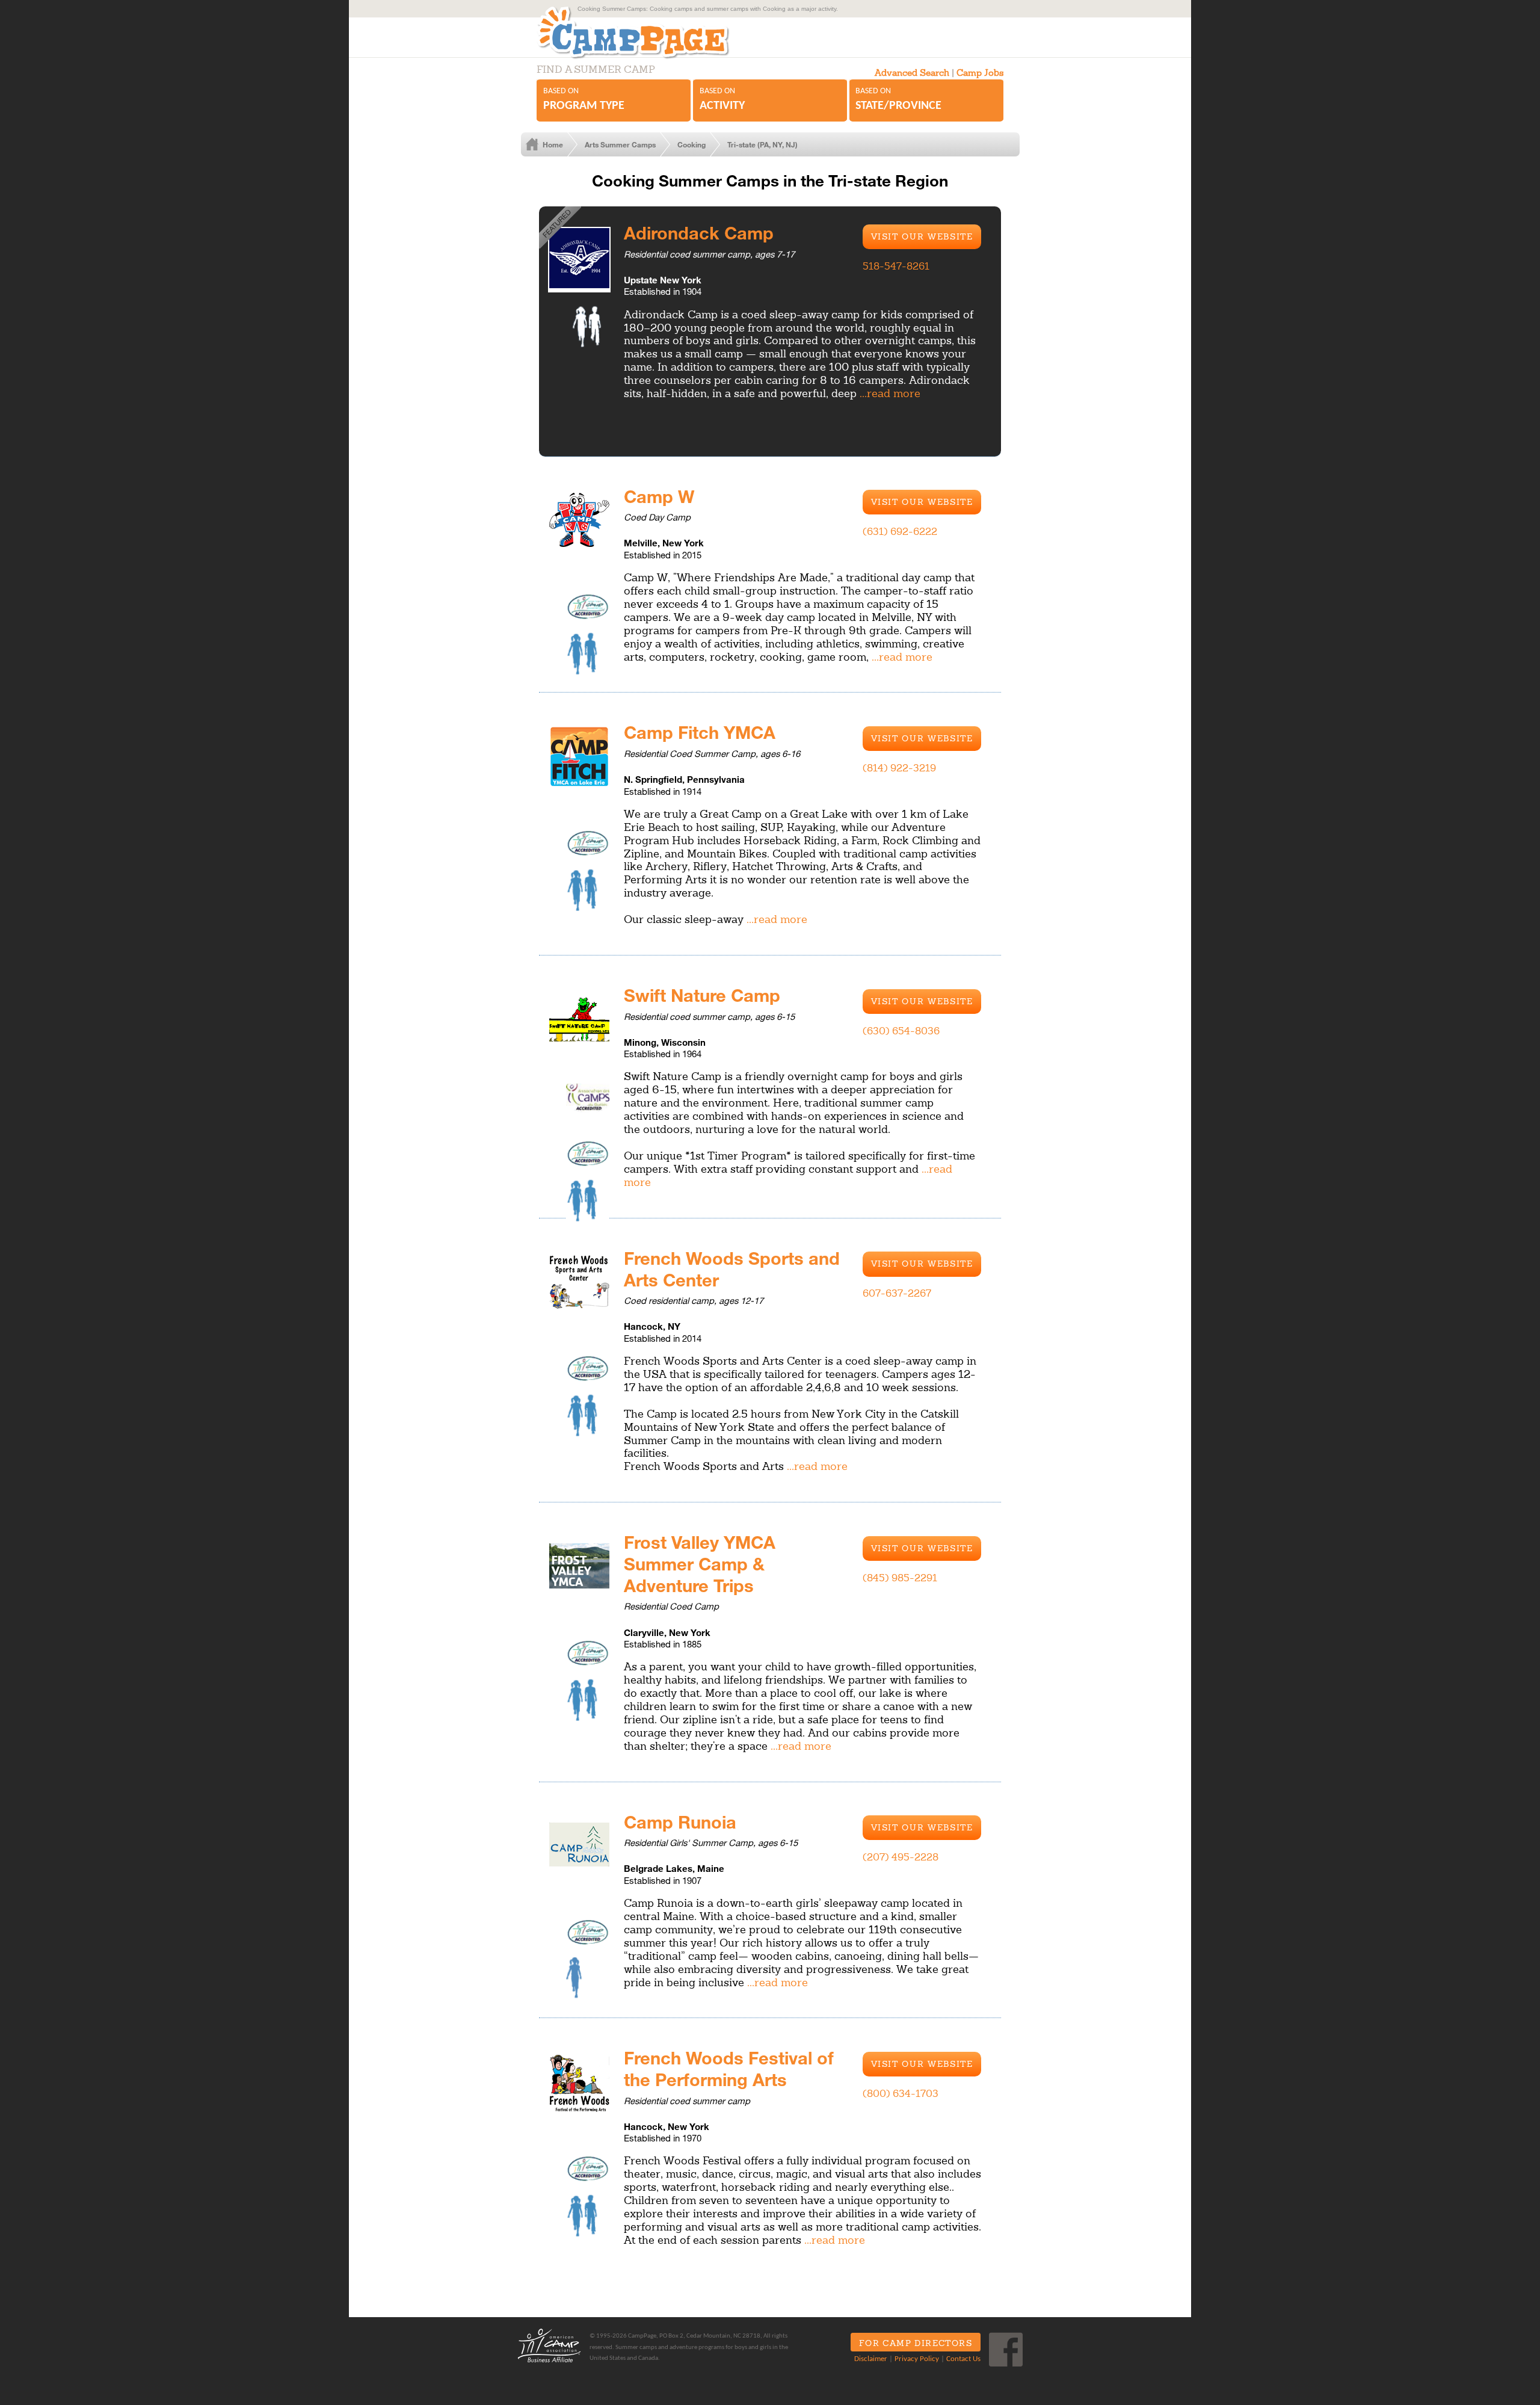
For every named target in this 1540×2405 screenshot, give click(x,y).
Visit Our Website (922, 236)
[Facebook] (1006, 2350)
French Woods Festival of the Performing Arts (729, 2068)
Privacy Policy (917, 2359)
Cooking (691, 144)
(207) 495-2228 (901, 1857)
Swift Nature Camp (702, 995)
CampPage (646, 32)
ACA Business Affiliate (549, 2345)
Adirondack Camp (699, 232)
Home (553, 144)
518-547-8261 (896, 266)
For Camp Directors (916, 2343)
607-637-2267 (897, 1293)
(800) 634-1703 (901, 2093)
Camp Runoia (680, 1821)
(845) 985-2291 (900, 1578)
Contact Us (963, 2359)
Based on (584, 99)
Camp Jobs (980, 73)
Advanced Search (912, 73)
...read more (890, 393)
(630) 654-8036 (901, 1031)
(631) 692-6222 (900, 531)
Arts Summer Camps (620, 144)
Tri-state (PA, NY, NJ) (762, 144)
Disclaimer (871, 2359)
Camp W (659, 496)
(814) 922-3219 (899, 768)
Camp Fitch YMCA (700, 732)
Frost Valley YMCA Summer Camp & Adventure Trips (700, 1563)
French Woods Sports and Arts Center (732, 1268)
